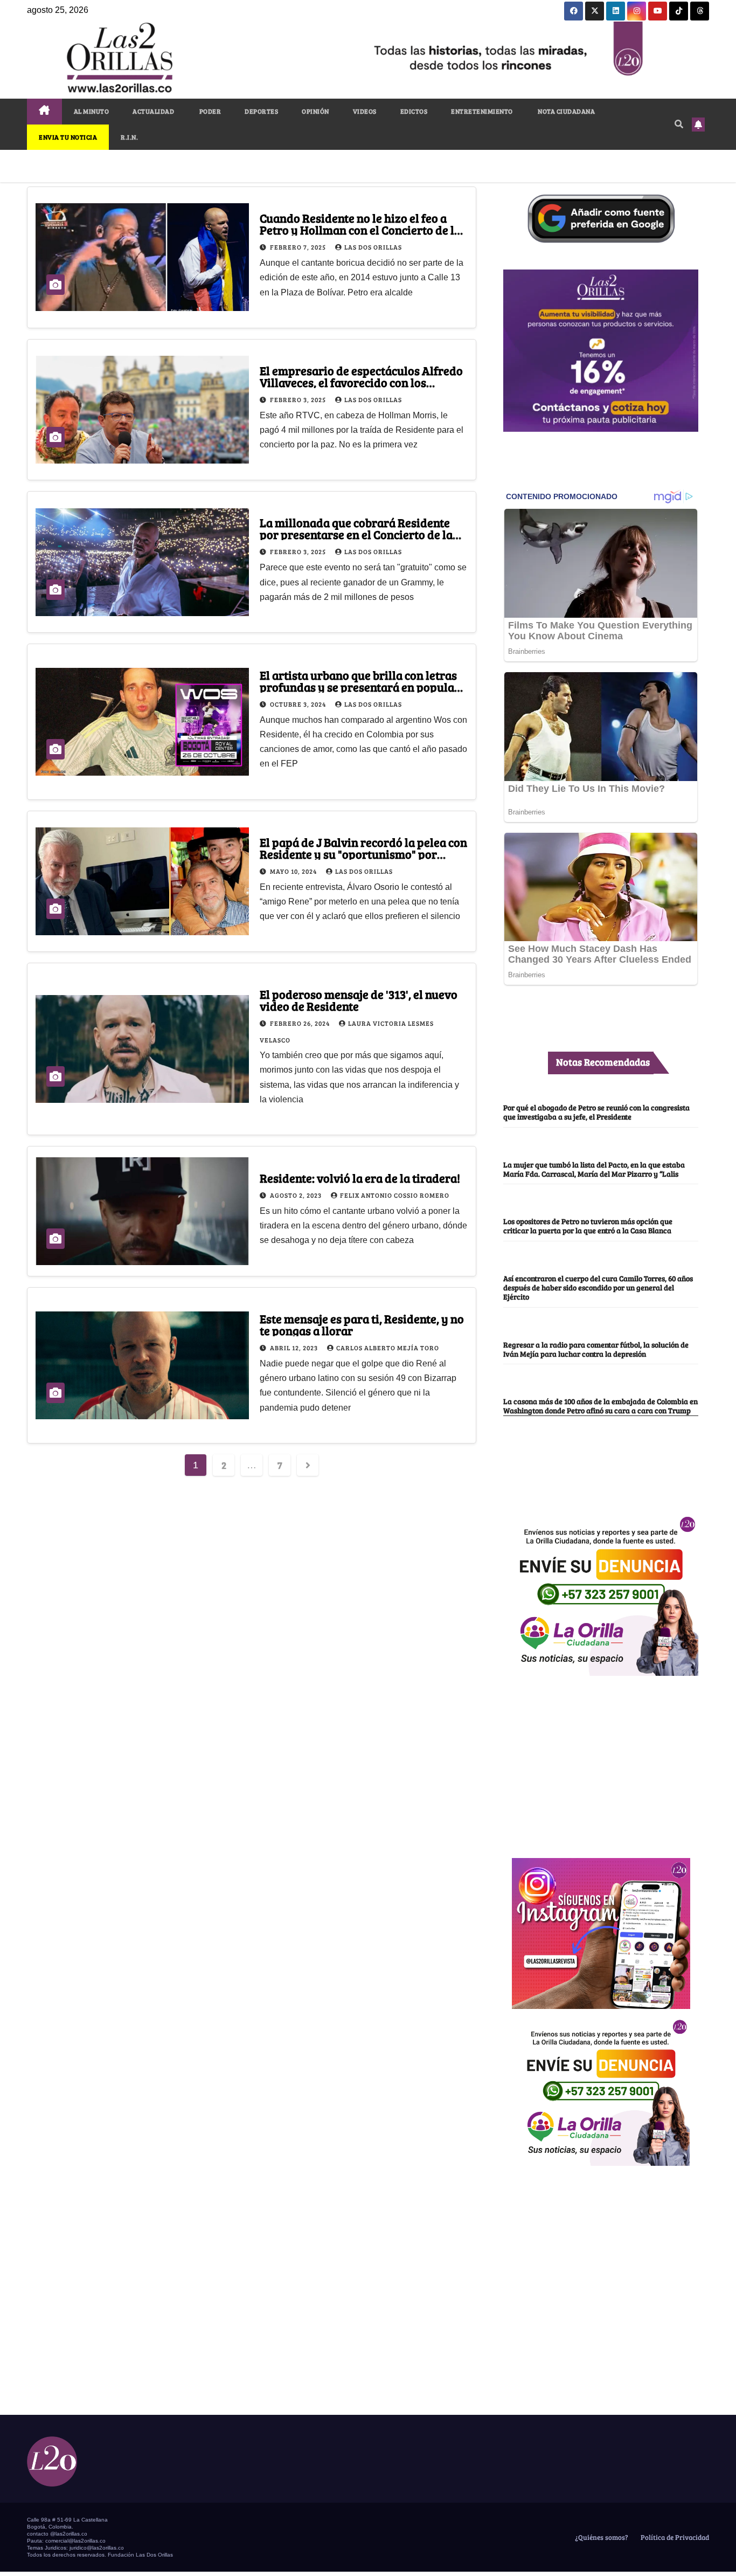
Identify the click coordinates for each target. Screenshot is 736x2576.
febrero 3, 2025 (299, 399)
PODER (209, 111)
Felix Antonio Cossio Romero (395, 1195)
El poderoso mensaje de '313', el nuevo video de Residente (359, 1000)
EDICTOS (414, 111)
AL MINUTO (92, 111)
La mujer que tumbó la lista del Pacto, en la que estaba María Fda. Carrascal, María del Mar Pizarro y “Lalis (594, 1169)
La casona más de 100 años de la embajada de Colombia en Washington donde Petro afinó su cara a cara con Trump (600, 1406)
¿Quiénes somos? (601, 2537)
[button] (679, 124)
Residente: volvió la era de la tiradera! (360, 1178)
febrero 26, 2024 (301, 1023)
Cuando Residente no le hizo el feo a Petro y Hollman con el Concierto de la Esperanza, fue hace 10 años (360, 230)
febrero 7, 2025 (299, 247)
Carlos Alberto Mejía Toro (388, 1348)
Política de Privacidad (674, 2537)
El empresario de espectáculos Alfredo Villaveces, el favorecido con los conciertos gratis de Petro (361, 382)
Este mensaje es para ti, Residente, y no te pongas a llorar (362, 1324)
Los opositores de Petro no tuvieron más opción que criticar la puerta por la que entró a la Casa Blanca (588, 1225)
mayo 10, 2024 (294, 871)
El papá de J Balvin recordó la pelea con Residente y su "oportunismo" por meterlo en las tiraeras (363, 854)
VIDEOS (365, 111)
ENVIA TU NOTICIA (68, 137)
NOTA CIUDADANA (566, 111)
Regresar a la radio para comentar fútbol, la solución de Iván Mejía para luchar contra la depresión (596, 1349)
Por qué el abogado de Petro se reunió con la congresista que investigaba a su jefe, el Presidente (596, 1112)
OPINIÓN (315, 111)
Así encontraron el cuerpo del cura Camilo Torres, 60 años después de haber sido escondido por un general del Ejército (598, 1287)
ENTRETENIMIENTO (482, 111)
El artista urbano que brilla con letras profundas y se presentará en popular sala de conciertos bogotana (360, 687)
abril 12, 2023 (295, 1348)
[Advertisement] (601, 1761)
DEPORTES (261, 111)
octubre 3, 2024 (299, 704)
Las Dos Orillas (373, 247)
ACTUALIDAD (153, 111)
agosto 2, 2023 (297, 1195)
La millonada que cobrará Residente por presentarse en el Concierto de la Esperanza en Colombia (356, 534)
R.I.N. (129, 137)
